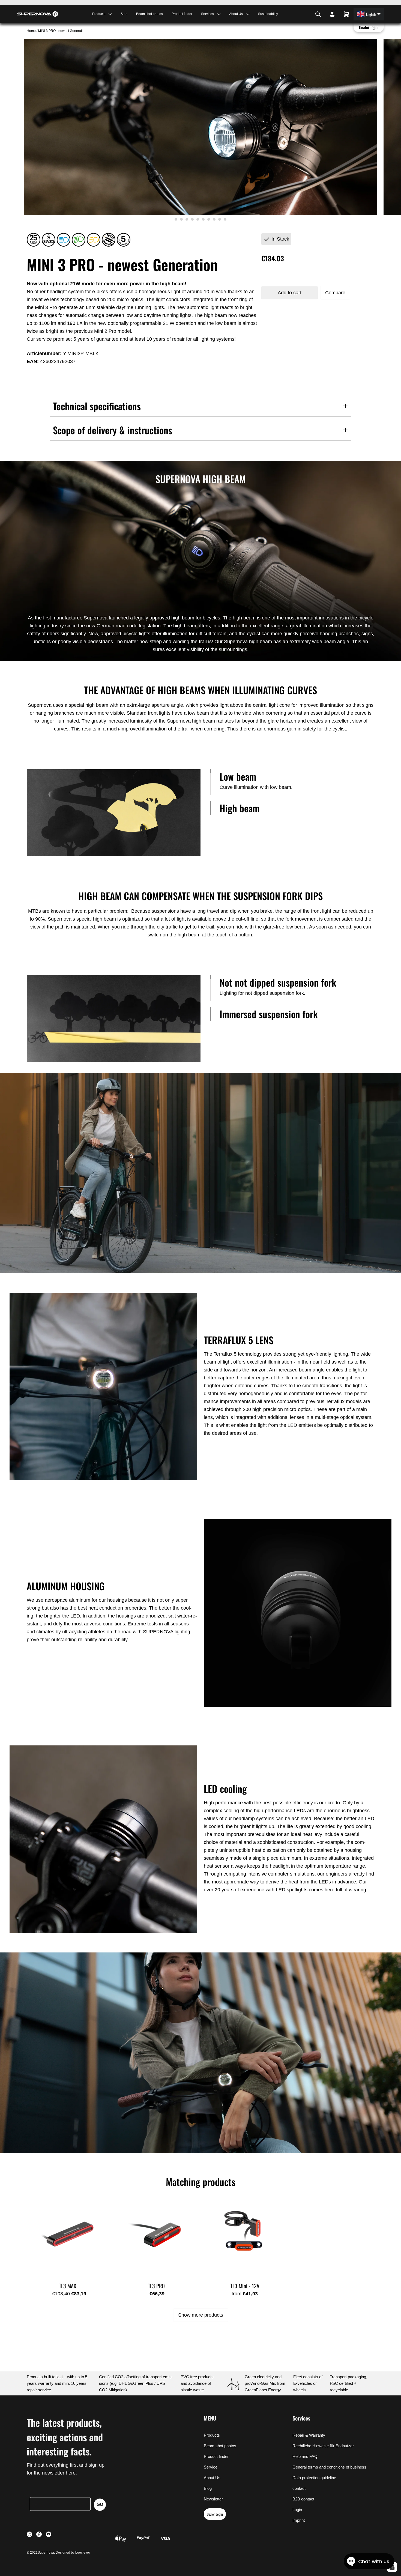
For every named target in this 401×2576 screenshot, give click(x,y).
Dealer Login (215, 2514)
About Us (212, 2478)
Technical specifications (97, 406)
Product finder (182, 14)
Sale (124, 14)
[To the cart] (346, 14)
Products (212, 2435)
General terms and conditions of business (329, 2467)
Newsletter (213, 2499)
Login (297, 2510)
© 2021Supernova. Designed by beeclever (58, 2553)
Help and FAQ (305, 2456)
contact (299, 2488)
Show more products (201, 2315)
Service (211, 2467)
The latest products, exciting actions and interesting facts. (65, 2437)
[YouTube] (309, 14)
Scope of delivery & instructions (113, 430)
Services (301, 2418)
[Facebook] (305, 14)
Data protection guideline (314, 2478)
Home (32, 31)
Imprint (299, 2520)
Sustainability (268, 14)
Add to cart (290, 293)
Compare (335, 293)
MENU (210, 2418)
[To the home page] (38, 14)
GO (100, 2504)
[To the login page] (332, 14)
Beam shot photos (149, 14)
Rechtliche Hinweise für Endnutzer (323, 2446)
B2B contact (303, 2499)
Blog (208, 2488)
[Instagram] (302, 14)
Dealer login (369, 27)
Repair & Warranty (309, 2435)
